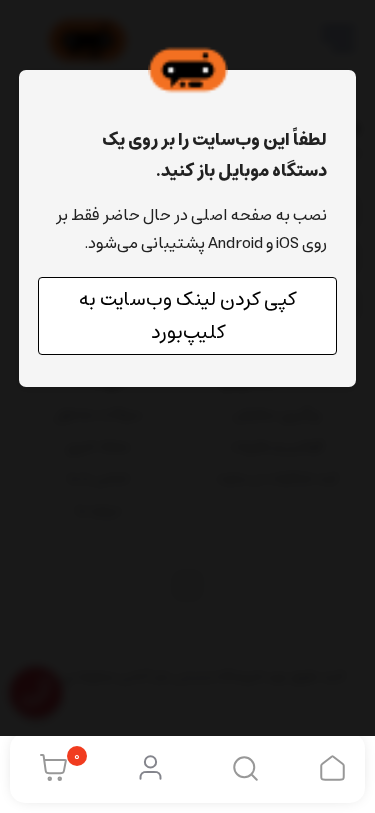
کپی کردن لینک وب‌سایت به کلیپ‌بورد (187, 316)
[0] (48, 768)
